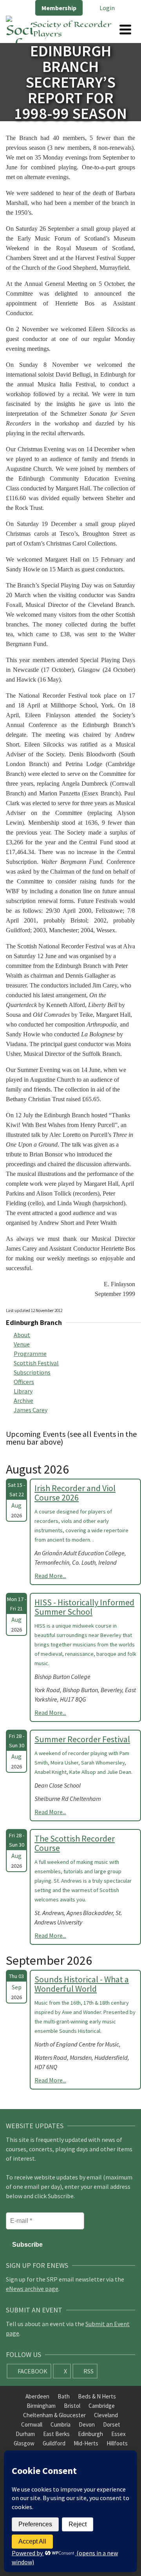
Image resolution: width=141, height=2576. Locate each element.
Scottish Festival (36, 1363)
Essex (118, 2434)
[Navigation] (125, 29)
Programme (30, 1354)
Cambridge (102, 2406)
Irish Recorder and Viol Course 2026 (75, 1493)
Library (23, 1391)
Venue (22, 1344)
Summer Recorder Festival (82, 1739)
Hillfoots (117, 2443)
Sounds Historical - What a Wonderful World (82, 1984)
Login (107, 8)
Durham (25, 2434)
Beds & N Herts (97, 2396)
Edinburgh (90, 2434)
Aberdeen (37, 2396)
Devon (87, 2424)
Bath (64, 2396)
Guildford (54, 2443)
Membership (59, 8)
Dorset (112, 2424)
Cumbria (61, 2424)
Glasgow (24, 2443)
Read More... (50, 1576)
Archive (23, 1400)
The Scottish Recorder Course (75, 1843)
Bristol (72, 2406)
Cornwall (32, 2424)
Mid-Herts (86, 2443)
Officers (24, 1382)
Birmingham (41, 2406)
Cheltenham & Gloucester (54, 2415)
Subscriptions (32, 1372)
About (22, 1335)
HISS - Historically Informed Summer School (84, 1607)
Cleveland (106, 2415)
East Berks (56, 2434)
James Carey (31, 1410)
